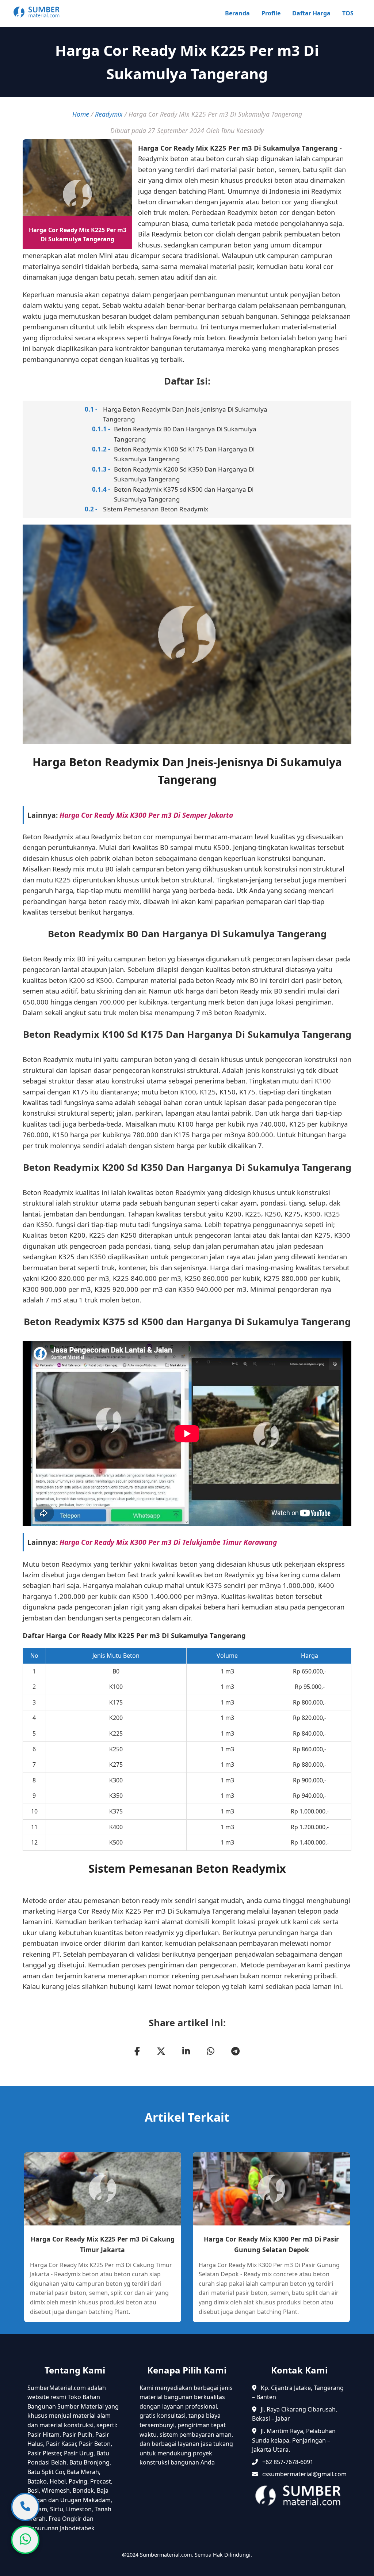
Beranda (237, 13)
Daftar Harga (311, 13)
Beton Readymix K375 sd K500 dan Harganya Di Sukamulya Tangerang (184, 494)
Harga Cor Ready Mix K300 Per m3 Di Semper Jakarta (146, 815)
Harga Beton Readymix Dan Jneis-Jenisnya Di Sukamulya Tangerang (185, 414)
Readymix (109, 114)
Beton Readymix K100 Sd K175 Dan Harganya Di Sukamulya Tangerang (184, 454)
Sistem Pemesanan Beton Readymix (156, 509)
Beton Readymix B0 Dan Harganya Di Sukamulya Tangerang (185, 434)
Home (81, 114)
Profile (271, 13)
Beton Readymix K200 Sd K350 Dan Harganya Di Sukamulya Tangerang (184, 474)
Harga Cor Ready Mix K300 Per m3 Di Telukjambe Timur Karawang (168, 1542)
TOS (348, 13)
